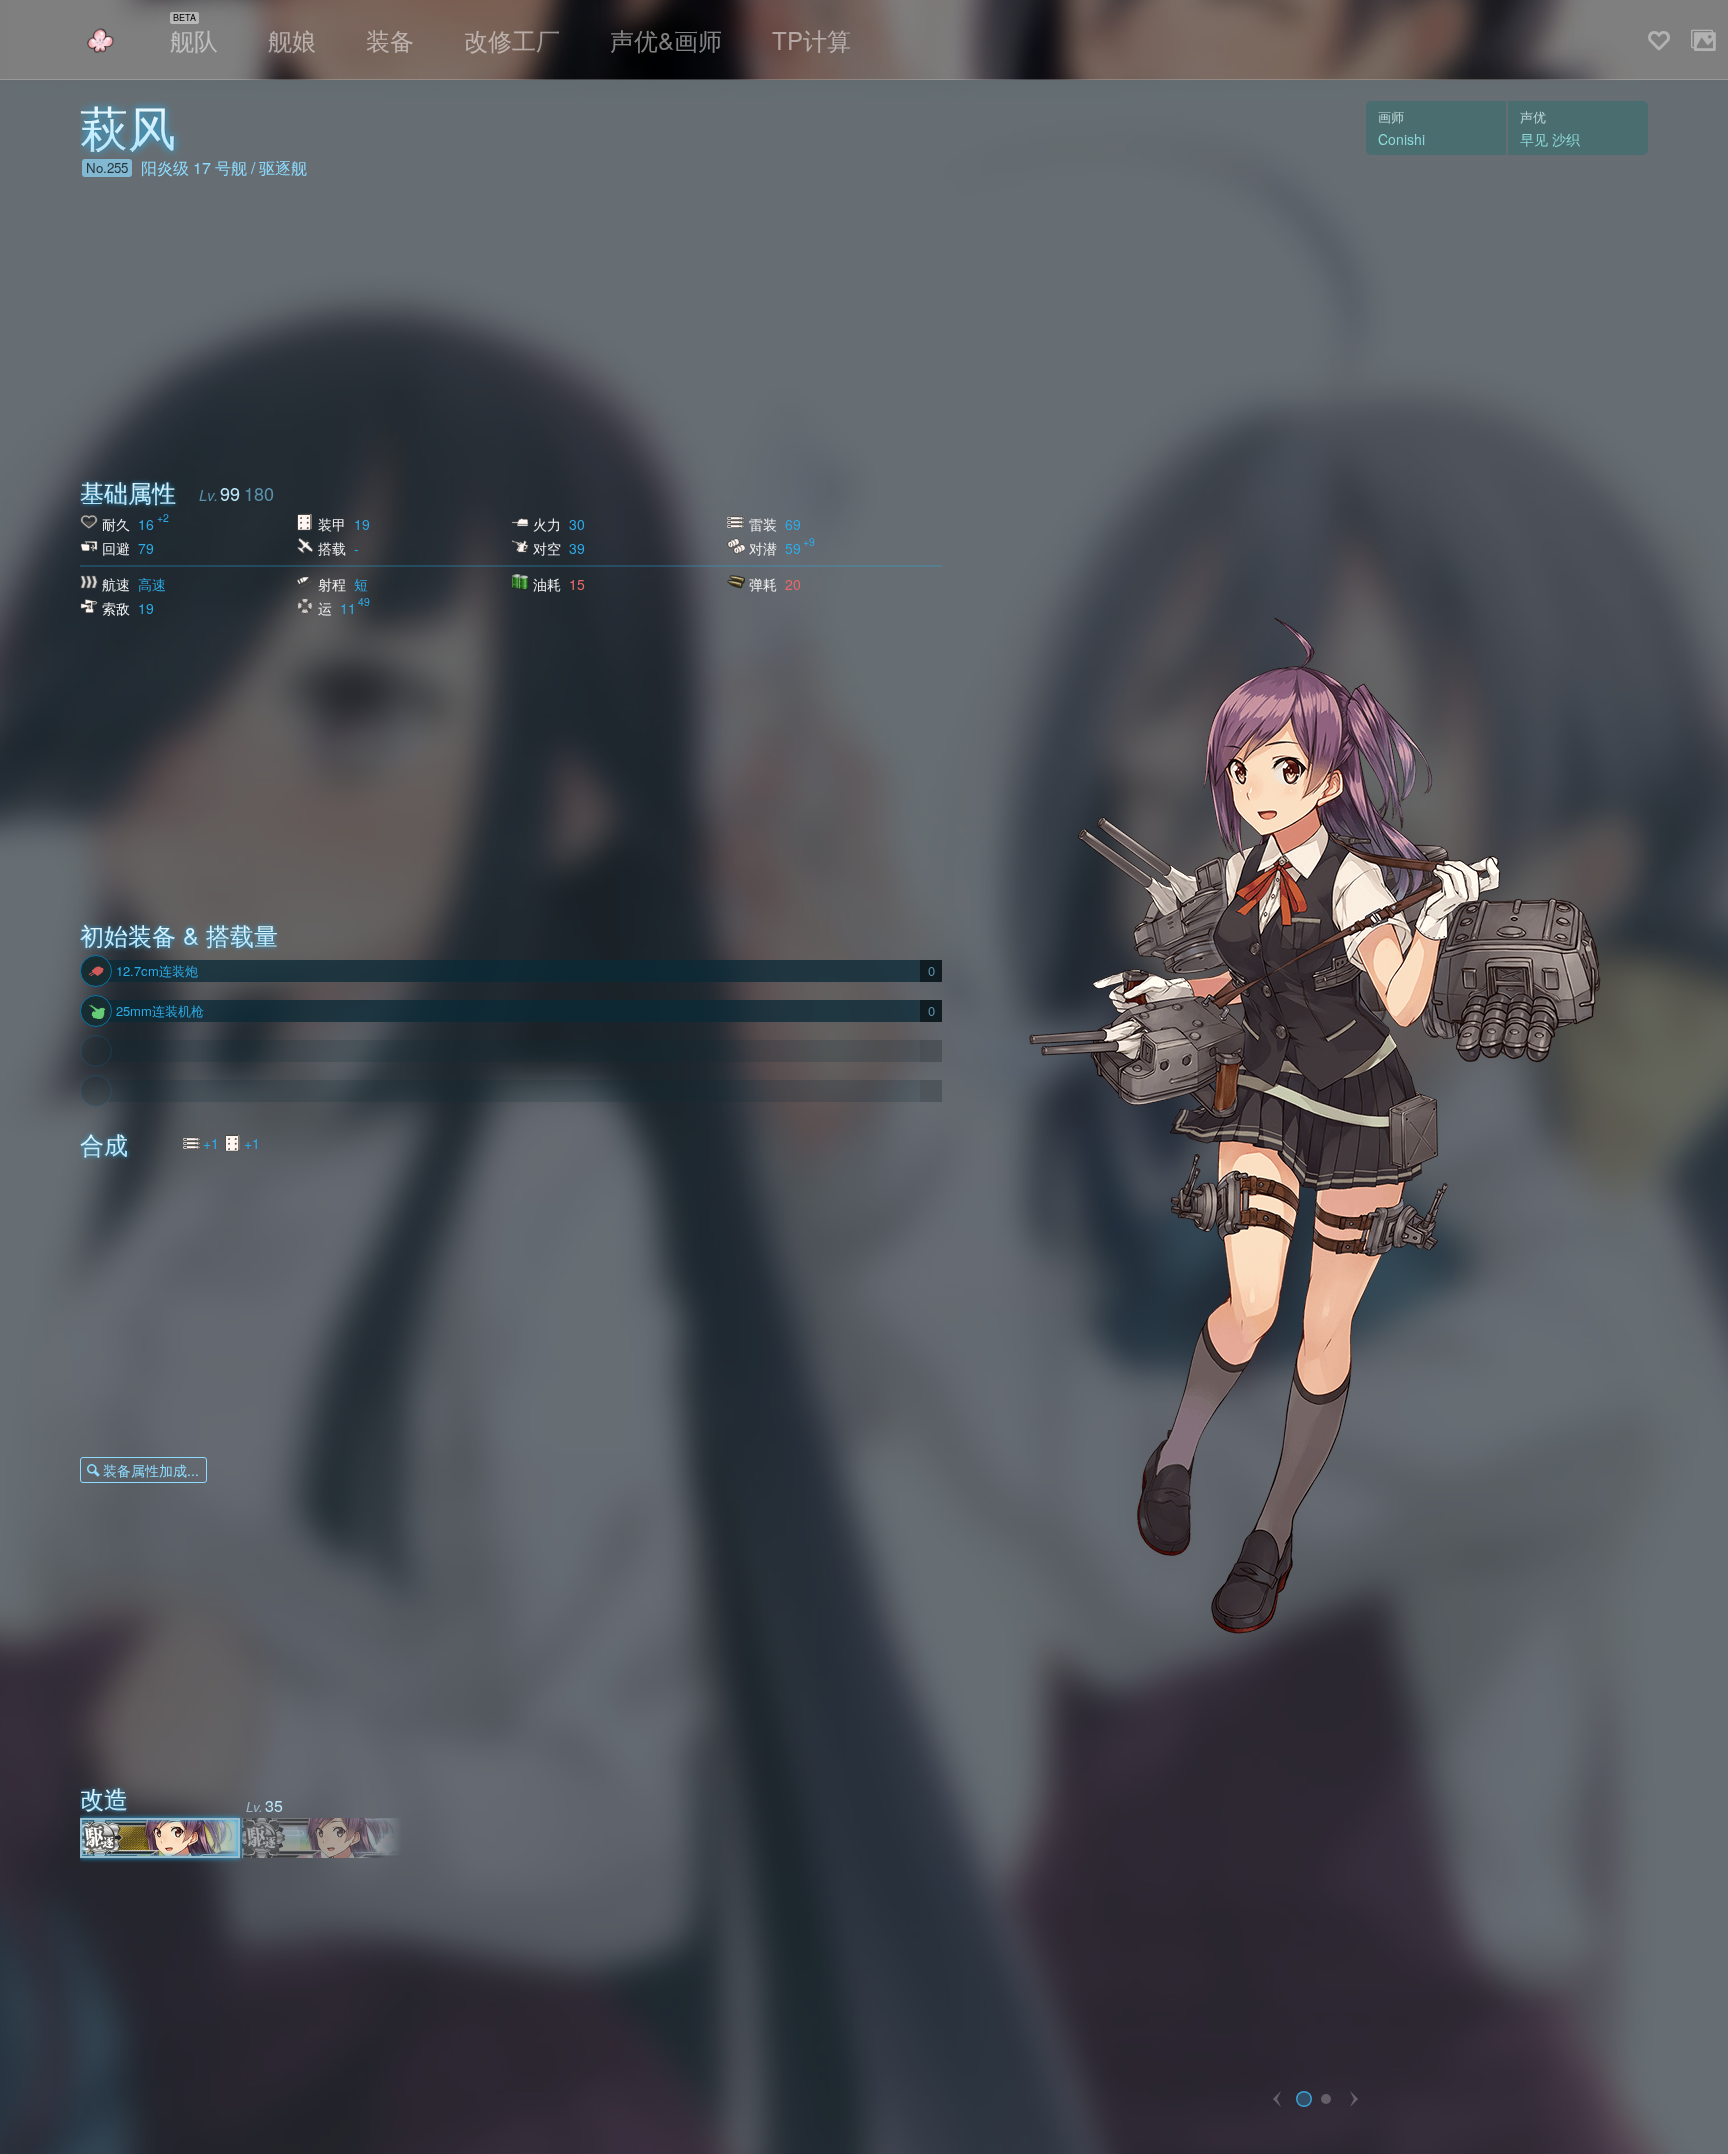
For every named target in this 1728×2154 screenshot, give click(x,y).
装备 (390, 39)
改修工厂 (512, 39)
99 (230, 493)
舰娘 (292, 39)
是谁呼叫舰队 (100, 40)
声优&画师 (666, 39)
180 (259, 493)
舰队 (194, 39)
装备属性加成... (151, 1470)
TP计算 (811, 39)
